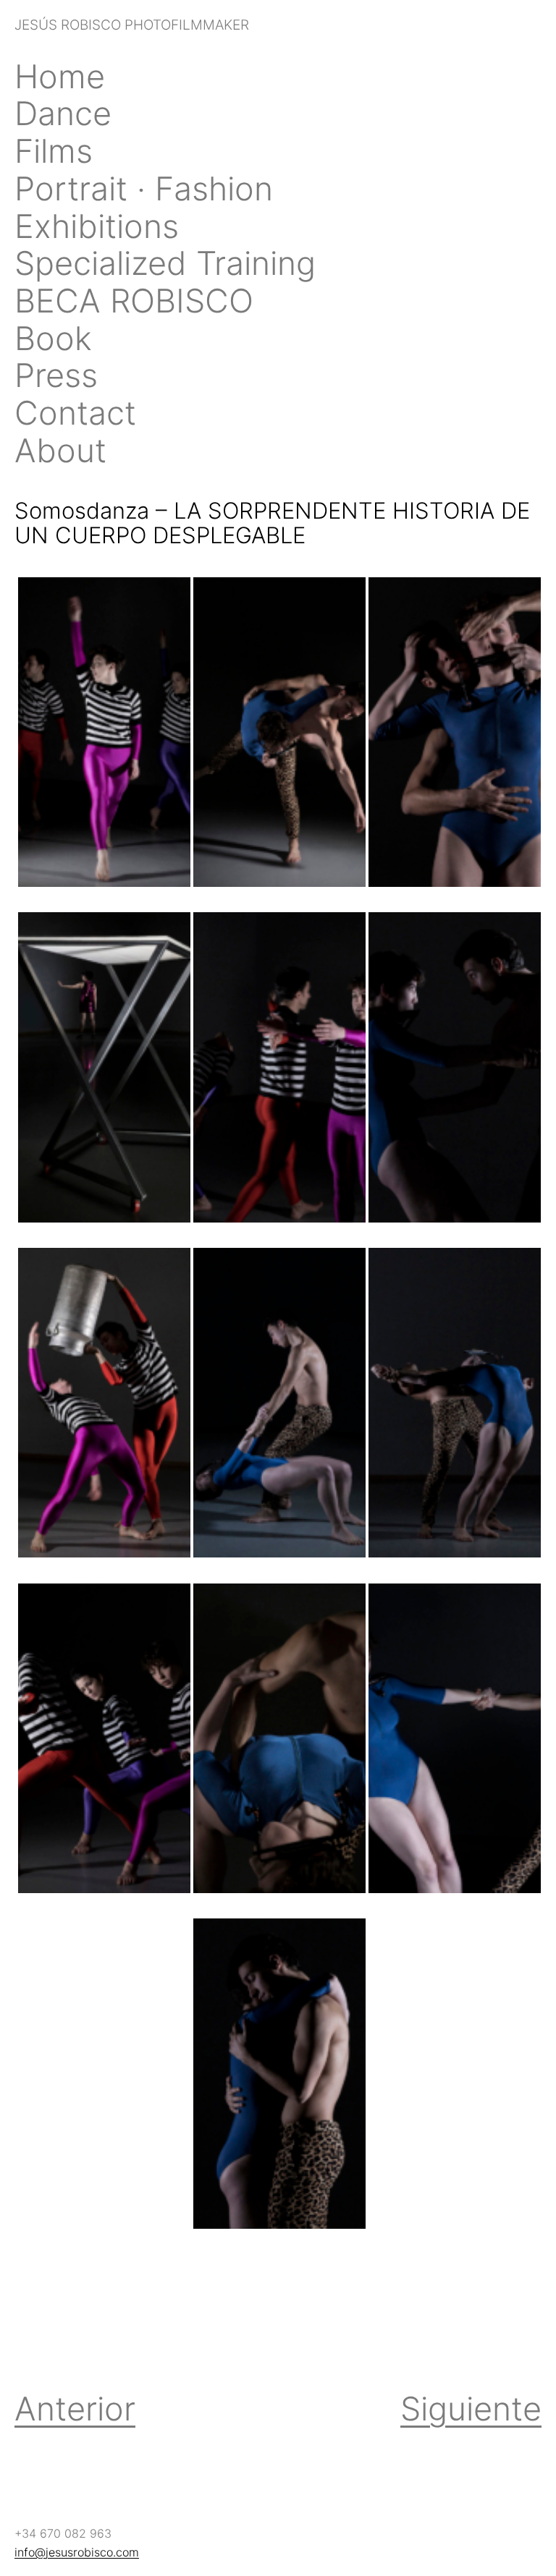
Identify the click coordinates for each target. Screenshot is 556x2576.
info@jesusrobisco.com (77, 2552)
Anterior (75, 2409)
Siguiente (471, 2409)
